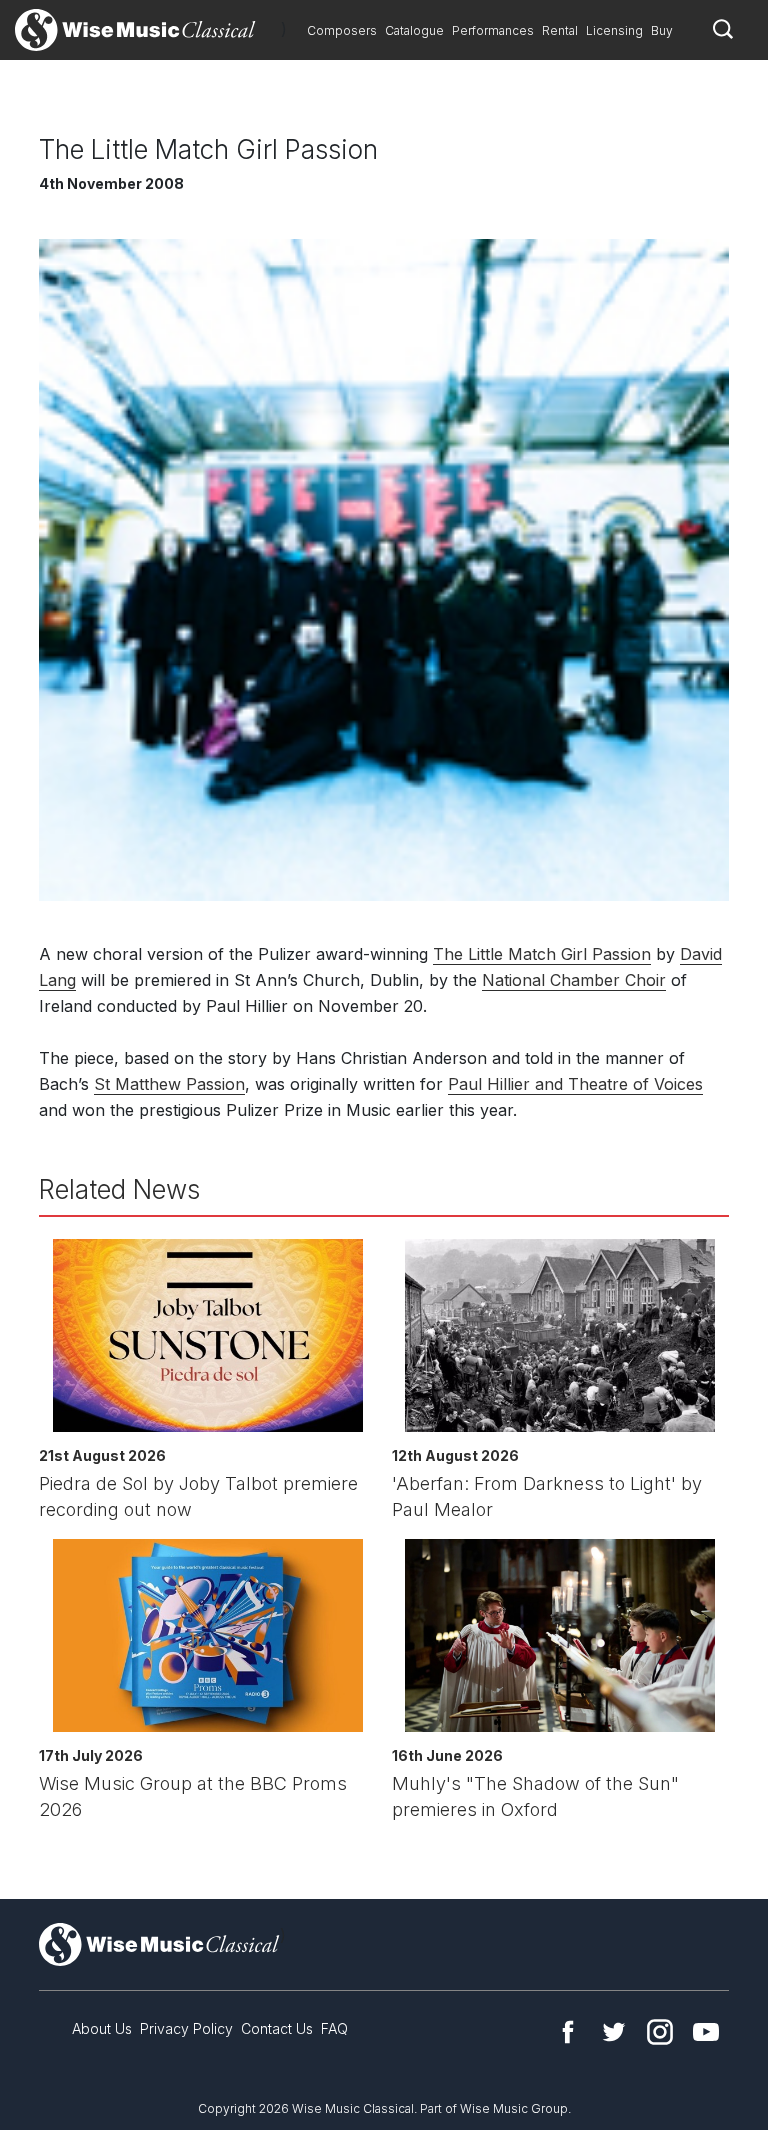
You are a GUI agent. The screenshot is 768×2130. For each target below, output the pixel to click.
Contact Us (277, 2028)
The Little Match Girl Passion (542, 954)
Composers (342, 30)
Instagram (660, 2032)
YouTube (706, 2032)
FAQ (334, 2028)
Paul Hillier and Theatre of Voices (575, 1084)
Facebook (568, 2032)
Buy (662, 30)
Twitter (614, 2032)
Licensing (614, 30)
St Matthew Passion (169, 1084)
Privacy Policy (186, 2028)
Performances (493, 30)
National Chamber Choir (574, 980)
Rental (560, 30)
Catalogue (414, 30)
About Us (102, 2028)
